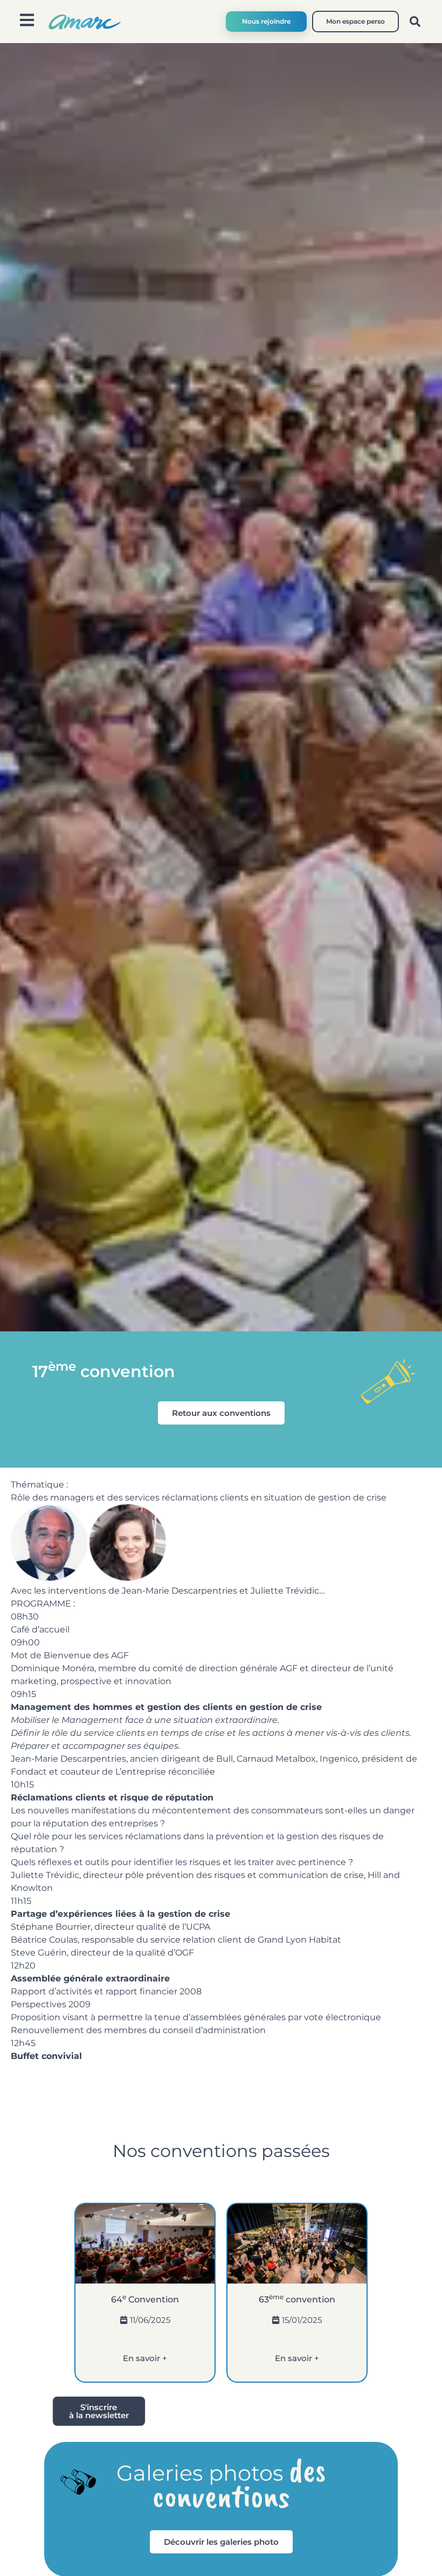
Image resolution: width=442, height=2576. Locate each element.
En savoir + (145, 2358)
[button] (415, 22)
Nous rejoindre (266, 21)
